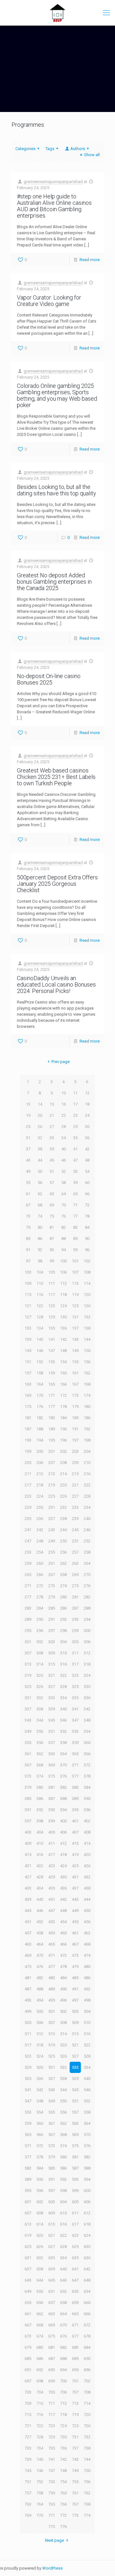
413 (75, 1843)
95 (75, 1250)
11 (75, 1093)
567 (52, 2135)
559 (28, 2123)
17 (75, 1104)
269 (75, 1575)
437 (75, 1888)
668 (40, 2325)
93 (52, 1250)
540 (87, 2079)
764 (40, 2504)
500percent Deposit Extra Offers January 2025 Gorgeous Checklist (57, 884)
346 (63, 1720)
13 (28, 1104)
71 (75, 1205)
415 (28, 1855)
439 (28, 1899)
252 (87, 1541)
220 (63, 1485)
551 (75, 2101)
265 (28, 1575)
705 (52, 2392)
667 (28, 2325)
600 (87, 2191)
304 (63, 1642)
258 (87, 1552)
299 (75, 1631)
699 (52, 2381)
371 (75, 1765)
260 (40, 1563)
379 (28, 1787)
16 (64, 1104)
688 (63, 2359)
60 (87, 1183)
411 (52, 1843)
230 (40, 1507)
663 (52, 2314)
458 (40, 1933)
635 (75, 2258)
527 (75, 2056)
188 (40, 1429)
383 (75, 1787)
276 (87, 1586)
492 (87, 1989)
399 (52, 1821)
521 (75, 2045)
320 (40, 1675)
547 (28, 2101)
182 (40, 1418)
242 (40, 1530)
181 (28, 1418)
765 (52, 2504)
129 (52, 1317)
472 (63, 1955)
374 (40, 1776)
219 (52, 1485)
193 (28, 1440)
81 (52, 1227)
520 (63, 2045)
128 (40, 1317)
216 (87, 1474)
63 (52, 1194)
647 (75, 2280)
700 (63, 2381)
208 (63, 1463)
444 (87, 1899)
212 (40, 1474)
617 (75, 2224)
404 (40, 1832)
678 (87, 2336)
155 (75, 1362)
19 (28, 1115)
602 (40, 2202)
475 (28, 1967)
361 (28, 1754)
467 (75, 1944)
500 (40, 2011)
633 (52, 2258)
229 (28, 1507)
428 (40, 1877)
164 (40, 1384)
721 (28, 2426)
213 (52, 1474)
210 (87, 1463)
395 (75, 1810)
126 (87, 1306)
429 (52, 1877)
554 (40, 2112)
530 (40, 2067)
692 (40, 2370)
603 (52, 2202)
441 (52, 1899)
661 (28, 2314)
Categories (25, 149)
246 (87, 1530)
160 (63, 1373)
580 (63, 2157)
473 (75, 1955)
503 (75, 2011)
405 (52, 1832)
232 (63, 1507)
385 (28, 1799)
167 (75, 1384)
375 (52, 1776)
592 (63, 2179)
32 (40, 1138)
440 (40, 1899)
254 (40, 1552)
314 (40, 1664)
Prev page (60, 1062)
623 (75, 2235)
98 (40, 1261)
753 (52, 2482)
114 (87, 1283)
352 (63, 1731)
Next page (54, 2540)
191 (75, 1429)
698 (40, 2381)
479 (75, 1967)
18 (87, 1104)
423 (52, 1866)
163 (28, 1384)
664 (63, 2314)
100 (63, 1261)
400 (63, 1821)
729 (52, 2437)
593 (75, 2179)
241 (28, 1530)
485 (75, 1978)
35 (75, 1138)
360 (87, 1743)
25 (28, 1127)
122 (40, 1306)
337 (28, 1709)
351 (52, 1731)
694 (63, 2370)
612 (87, 2213)
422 (40, 1866)
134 (40, 1328)
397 (28, 1821)
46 (64, 1160)
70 (64, 1205)
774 (87, 2515)
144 (87, 1339)
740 (40, 2459)
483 (52, 1978)
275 (75, 1586)
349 (28, 1731)
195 (52, 1440)
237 (52, 1519)
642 (87, 2269)
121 (28, 1306)
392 (40, 1810)
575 (75, 2146)
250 (63, 1541)
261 (52, 1563)
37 (28, 1149)
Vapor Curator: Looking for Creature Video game (49, 301)
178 (63, 1407)
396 (87, 1810)
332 (40, 1698)
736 (63, 2448)
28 (64, 1127)
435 (52, 1888)
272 (40, 1586)
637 (28, 2269)
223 (28, 1496)
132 (87, 1317)
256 (63, 1552)
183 (52, 1418)
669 (52, 2325)
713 (75, 2403)
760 (63, 2493)
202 (63, 1451)
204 (87, 1451)
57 (52, 1183)
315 (52, 1664)
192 (87, 1429)
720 (87, 2415)
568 (63, 2135)
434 (40, 1888)
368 (40, 1765)
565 (28, 2135)
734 (40, 2448)
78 (87, 1216)
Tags (50, 149)
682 (63, 2347)
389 (75, 1799)
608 (40, 2213)
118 (63, 1295)
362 (40, 1754)
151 (28, 1362)
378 (87, 1776)
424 (63, 1866)
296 (40, 1631)
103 (28, 1272)
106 (63, 1272)
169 (28, 1395)
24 (87, 1115)
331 (28, 1698)
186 (87, 1418)
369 (52, 1765)
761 (75, 2493)
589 (28, 2179)
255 (52, 1552)
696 (87, 2370)
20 (40, 1115)
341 (75, 1709)
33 (52, 1138)
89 (75, 1239)
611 (75, 2213)
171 (52, 1395)
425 (75, 1866)
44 (40, 1160)
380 (40, 1787)
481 (28, 1978)
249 (52, 1541)
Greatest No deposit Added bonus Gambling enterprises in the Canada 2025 (54, 582)
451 (28, 1922)
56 (40, 1183)
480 (87, 1967)
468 (87, 1944)
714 (87, 2403)
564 (87, 2123)
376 (63, 1776)
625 (28, 2247)
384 (87, 1787)
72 (87, 1205)
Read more (90, 260)
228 (87, 1496)
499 (28, 2011)
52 (64, 1171)
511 (28, 2034)
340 (63, 1709)
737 (75, 2448)
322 (63, 1675)
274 (63, 1586)
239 (75, 1519)
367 (28, 1765)
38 (40, 1149)
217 (28, 1485)
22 (64, 1115)
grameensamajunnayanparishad (53, 182)
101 (75, 1261)
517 (28, 2045)
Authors (78, 149)
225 (52, 1496)
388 (63, 1799)
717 (52, 2415)
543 (52, 2090)
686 (40, 2359)
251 (75, 1541)
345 (52, 1720)
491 (75, 1989)
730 (63, 2437)
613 (28, 2224)
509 (75, 2023)
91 (28, 1250)
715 (28, 2415)
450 (87, 1911)
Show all (92, 155)
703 (28, 2392)
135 (52, 1328)
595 (28, 2191)
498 (87, 2000)
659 (75, 2303)
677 (75, 2336)
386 (40, 1799)
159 (52, 1373)
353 (75, 1731)
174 (87, 1395)
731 (75, 2437)
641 (75, 2269)
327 (52, 1687)
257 (75, 1552)
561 (52, 2123)
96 (87, 1250)
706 (63, 2392)
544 (63, 2090)
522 (87, 2045)
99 (52, 1261)
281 (75, 1597)
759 (52, 2493)
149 (75, 1351)
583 (28, 2168)
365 (75, 1754)
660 (87, 2303)
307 (28, 1653)
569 (75, 2135)
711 (52, 2403)
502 (63, 2011)
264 (87, 1563)
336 (87, 1698)
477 (52, 1967)
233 (75, 1507)
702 (87, 2381)
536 (40, 2079)
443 (75, 1899)
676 (63, 2336)
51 (52, 1171)
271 (28, 1586)
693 (52, 2370)
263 (75, 1563)
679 (28, 2347)
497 (75, 2000)
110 (40, 1283)
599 (75, 2191)
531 (52, 2067)
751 (28, 2482)
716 (40, 2415)
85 (28, 1239)
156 (87, 1362)
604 (63, 2202)
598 (63, 2191)
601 (28, 2202)
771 (52, 2515)
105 (52, 1272)
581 (75, 2157)
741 (52, 2459)
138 (87, 1328)
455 (75, 1922)
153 (52, 1362)
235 (28, 1519)
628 (63, 2247)
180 (87, 1407)
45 (52, 1160)
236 (40, 1519)
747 (52, 2471)
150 (87, 1351)
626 (40, 2247)
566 (40, 2135)
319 (28, 1675)
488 (40, 1989)
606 (87, 2202)
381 (52, 1787)
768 (87, 2504)
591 (52, 2179)
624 (87, 2235)
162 (87, 1373)
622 (63, 2235)
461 (75, 1933)
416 (40, 1855)
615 (52, 2224)
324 (87, 1675)
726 (87, 2426)
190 (63, 1429)
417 (52, 1855)
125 (75, 1306)
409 (28, 1843)
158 (40, 1373)
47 (75, 1160)
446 (40, 1911)
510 (87, 2023)
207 (52, 1463)
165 (52, 1384)
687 (52, 2359)
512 (40, 2034)
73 (28, 1216)
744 (87, 2459)
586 (63, 2168)
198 (87, 1440)
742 (63, 2459)
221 (75, 1485)
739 (28, 2459)
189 (52, 1429)
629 (75, 2247)
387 (52, 1799)
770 (40, 2515)
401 (75, 1821)
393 (52, 1810)
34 (64, 1138)
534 (87, 2067)
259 (28, 1563)
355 (28, 1743)
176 (40, 1407)
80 (40, 1227)
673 (28, 2336)
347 (75, 1720)
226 (63, 1496)
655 (28, 2303)
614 (40, 2224)
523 (28, 2056)
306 (87, 1642)
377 (75, 1776)
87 (52, 1239)
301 (28, 1642)
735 (52, 2448)
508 (63, 2023)
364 (63, 1754)
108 (87, 1272)
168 (87, 1384)
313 (28, 1664)
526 (63, 2056)
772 (63, 2515)
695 (75, 2370)
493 (28, 2000)
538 (63, 2079)
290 (40, 1619)
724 (63, 2426)
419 (75, 1855)
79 (28, 1227)
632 (40, 2258)
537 (52, 2079)
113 (75, 1283)
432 (87, 1877)
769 (28, 2515)
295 (28, 1631)
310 (63, 1653)
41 (75, 1149)
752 (40, 2482)
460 (63, 1933)
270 (87, 1575)
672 (87, 2325)
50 (40, 1171)
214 (63, 1474)
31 (28, 1138)
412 (63, 1843)
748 (63, 2471)
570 (87, 2135)
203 (75, 1451)
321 (52, 1675)
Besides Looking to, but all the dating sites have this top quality (57, 490)
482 (40, 1978)
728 (40, 2437)
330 (87, 1687)
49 (28, 1171)
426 (87, 1866)
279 (52, 1597)
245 (75, 1530)
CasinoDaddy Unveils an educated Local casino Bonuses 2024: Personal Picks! (56, 984)
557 (75, 2112)
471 (52, 1955)
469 (28, 1955)
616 (63, 2224)
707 (75, 2392)
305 (75, 1642)
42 (87, 1149)
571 (28, 2146)
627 (52, 2247)
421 (28, 1866)
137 (75, 1328)
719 (75, 2415)
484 (63, 1978)
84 (87, 1227)
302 (40, 1642)
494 (40, 2000)
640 (63, 2269)
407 (75, 1832)
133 (28, 1328)
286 (63, 1608)
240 (87, 1519)
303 (52, 1642)
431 (75, 1877)
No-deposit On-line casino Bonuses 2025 (49, 679)
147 (52, 1351)
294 (87, 1619)
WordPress (52, 2568)
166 (63, 1384)
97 (28, 1261)
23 (75, 1115)
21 (52, 1115)
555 (52, 2112)
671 (75, 2325)
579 (52, 2157)
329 (75, 1687)
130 (63, 1317)
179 (75, 1407)
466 (63, 1944)
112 (63, 1283)
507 (52, 2023)
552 (87, 2101)
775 (52, 2527)
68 (40, 1205)
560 (40, 2123)
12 (87, 1093)
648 (87, 2280)
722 (40, 2426)
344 (40, 1720)
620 (40, 2235)
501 (52, 2011)
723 (52, 2426)
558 (87, 2112)
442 (63, 1899)
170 (40, 1395)
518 (40, 2045)
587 (75, 2168)
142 (63, 1339)
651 (52, 2291)
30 (87, 1127)
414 (87, 1843)
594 (87, 2179)
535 (28, 2079)
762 (87, 2493)
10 (64, 1093)
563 (75, 2123)
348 (87, 1720)
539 (75, 2079)
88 (64, 1239)
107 (75, 1272)
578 (40, 2157)
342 (87, 1709)
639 (52, 2269)
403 (28, 1832)
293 (75, 1619)
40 (64, 1149)
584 (40, 2168)
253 (28, 1552)
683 (75, 2347)
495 (52, 2000)
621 (52, 2235)
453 (52, 1922)
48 (87, 1160)
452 (40, 1922)
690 (87, 2359)
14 (40, 1104)
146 (40, 1351)
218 (40, 1485)
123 (52, 1306)
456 (87, 1922)
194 (40, 1440)
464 (40, 1944)
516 (87, 2034)
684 (87, 2347)
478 (63, 1967)
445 (28, 1911)
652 (63, 2291)
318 (87, 1664)
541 (28, 2090)
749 (75, 2471)
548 (40, 2101)
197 (75, 1440)
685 (28, 2359)
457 (28, 1933)
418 (63, 1855)
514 (63, 2034)
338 (40, 1709)
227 (75, 1496)
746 (40, 2471)
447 (52, 1911)
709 (28, 2403)
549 (52, 2101)
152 (40, 1362)
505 (28, 2023)
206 (40, 1463)
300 (87, 1631)
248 (40, 1541)
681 (52, 2347)
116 (40, 1295)
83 (75, 1227)
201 (52, 1451)
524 (40, 2056)
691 (28, 2370)
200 (40, 1451)
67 (28, 1205)
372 (87, 1765)
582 (87, 2157)
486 (87, 1978)
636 (87, 2258)
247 (28, 1541)
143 (75, 1339)
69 (52, 1205)
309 (52, 1653)
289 (28, 1619)
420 (87, 1855)
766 (63, 2504)
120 (87, 1295)
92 (40, 1250)
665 (75, 2314)
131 (75, 1317)
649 (28, 2291)
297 (52, 1631)
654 (87, 2291)
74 (40, 1216)
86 (40, 1239)
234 (87, 1507)
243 (52, 1530)
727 (28, 2437)
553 (28, 2112)
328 (63, 1687)
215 (75, 1474)
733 (28, 2448)
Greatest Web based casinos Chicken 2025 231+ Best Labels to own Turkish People (56, 777)
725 (75, 2426)
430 (63, 1877)
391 (28, 1810)
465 (52, 1944)
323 (75, 1675)
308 (40, 1653)
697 (28, 2381)
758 (40, 2493)
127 (28, 1317)
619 (28, 2235)
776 (63, 2527)
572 (40, 2146)
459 (52, 1933)
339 (52, 1709)
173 (75, 1395)
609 (52, 2213)
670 (63, 2325)
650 (40, 2291)
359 (75, 1743)
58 (64, 1183)
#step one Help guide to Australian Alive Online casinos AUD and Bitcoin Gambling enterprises (54, 206)
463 (28, 1944)
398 (40, 1821)
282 (87, 1597)
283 (28, 1608)
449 (75, 1911)
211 (28, 1474)
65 (75, 1194)
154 (63, 1362)
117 (52, 1295)
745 (28, 2471)
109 (28, 1283)
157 (28, 1373)
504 (87, 2011)
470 (40, 1955)
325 (28, 1687)
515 (75, 2034)
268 (63, 1575)
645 (52, 2280)
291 (52, 1619)
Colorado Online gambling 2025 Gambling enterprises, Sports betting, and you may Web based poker (57, 395)
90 (87, 1239)
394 (63, 1810)
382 (63, 1787)
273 (52, 1586)
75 (52, 1216)
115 (28, 1295)
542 (40, 2090)
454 (63, 1922)
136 (63, 1328)
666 (87, 2314)
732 (87, 2437)
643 (28, 2280)
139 (28, 1339)
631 (28, 2258)
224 (40, 1496)
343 (28, 1720)
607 (28, 2213)
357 (52, 1743)
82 (64, 1227)
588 (87, 2168)
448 (63, 1911)
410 (40, 1843)
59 (75, 1183)
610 (63, 2213)
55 (28, 1183)
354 (87, 1731)
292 (63, 1619)
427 (28, 1877)
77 (75, 1216)
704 (40, 2392)
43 (28, 1160)
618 (87, 2224)
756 (87, 2482)
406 (63, 1832)
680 (40, 2347)
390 (87, 1799)
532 (63, 2067)
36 (87, 1138)
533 (75, 2067)
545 (75, 2090)
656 (40, 2303)
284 (40, 1608)
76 (64, 1216)
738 (87, 2448)
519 (52, 2045)
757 (28, 2493)
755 (75, 2482)
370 (63, 1765)
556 (63, 2112)
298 (63, 1631)
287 (75, 1608)
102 (87, 1261)
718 (63, 2415)
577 (28, 2157)
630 (87, 2247)
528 (87, 2056)
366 (87, 1754)
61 (28, 1194)
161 (75, 1373)
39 (52, 1149)
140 (40, 1339)
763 (28, 2504)
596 (40, 2191)
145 (28, 1351)
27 (52, 1127)
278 (40, 1597)
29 (75, 1127)
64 (64, 1194)
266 (40, 1575)
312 (87, 1653)
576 (87, 2146)
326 (40, 1687)
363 (52, 1754)
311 (75, 1653)
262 (63, 1563)
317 (75, 1664)
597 (52, 2191)
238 (63, 1519)
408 (87, 1832)
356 (40, 1743)
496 (63, 2000)
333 (52, 1698)
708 (87, 2392)
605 (75, 2202)
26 (40, 1127)
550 (63, 2101)
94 (64, 1250)
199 (28, 1451)
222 (87, 1485)
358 (63, 1743)
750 (87, 2471)
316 (63, 1664)
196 (63, 1440)
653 (75, 2291)
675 (52, 2336)
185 (75, 1418)
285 (52, 1608)
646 (63, 2280)
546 (87, 2090)
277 (28, 1597)
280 (63, 1597)
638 (40, 2269)
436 (63, 1888)
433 (28, 1888)
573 (52, 2146)
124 (63, 1306)
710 (40, 2403)
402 (87, 1821)
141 (52, 1339)
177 (52, 1407)
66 (87, 1194)
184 (63, 1418)
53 (75, 1171)
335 (75, 1698)
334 (63, 1698)
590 (40, 2179)
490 (63, 1989)
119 (75, 1295)
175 (28, 1407)
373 (28, 1776)
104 (40, 1272)
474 (87, 1955)
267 (52, 1575)
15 (52, 1104)
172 (63, 1395)
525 (52, 2056)
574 (63, 2146)
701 (75, 2381)
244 (63, 1530)
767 (75, 2504)
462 (87, 1933)
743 (75, 2459)
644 (40, 2280)
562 (63, 2123)
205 (28, 1463)
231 (52, 1507)
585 (52, 2168)
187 (28, 1429)
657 (52, 2303)
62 (40, 1194)
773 (75, 2515)
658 (63, 2303)
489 (52, 1989)
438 (87, 1888)
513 (52, 2034)
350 (40, 1731)
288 (87, 1608)
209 (75, 1463)
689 (75, 2359)
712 (63, 2403)
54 (87, 1171)
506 (40, 2023)
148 (63, 1351)
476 (40, 1967)
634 (63, 2258)
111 (52, 1283)
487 (28, 1989)
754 (63, 2482)
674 (40, 2336)
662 (40, 2314)
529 (28, 2067)
